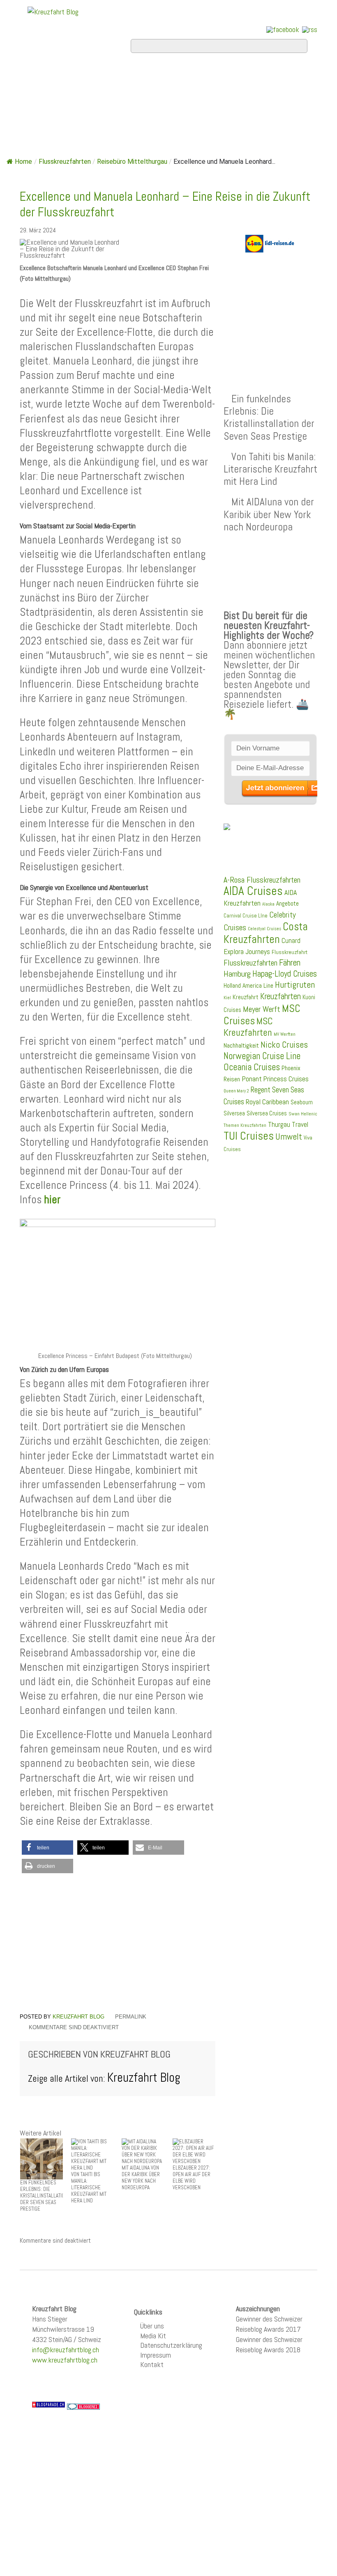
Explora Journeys (247, 952)
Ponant (252, 1079)
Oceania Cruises (252, 1067)
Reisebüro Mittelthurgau (132, 162)
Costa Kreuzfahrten (266, 933)
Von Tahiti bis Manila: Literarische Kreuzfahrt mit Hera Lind (270, 469)
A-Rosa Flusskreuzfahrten (262, 880)
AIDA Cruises (253, 891)
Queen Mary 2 (236, 1091)
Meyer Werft (262, 1009)
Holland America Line (248, 986)
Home (41, 76)
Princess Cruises (286, 1079)
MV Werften (285, 1034)
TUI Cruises (249, 1136)
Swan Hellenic (303, 1114)
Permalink (131, 2017)
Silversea (234, 1113)
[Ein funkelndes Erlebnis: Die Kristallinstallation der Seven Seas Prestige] (42, 2159)
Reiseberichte (214, 98)
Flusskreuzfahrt (290, 952)
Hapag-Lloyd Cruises (285, 974)
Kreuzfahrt (246, 997)
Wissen (175, 120)
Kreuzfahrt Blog (78, 2017)
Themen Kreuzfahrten (245, 1125)
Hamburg (237, 974)
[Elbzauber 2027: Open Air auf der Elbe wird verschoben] (194, 2151)
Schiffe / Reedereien (198, 76)
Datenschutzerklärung (171, 2345)
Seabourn (302, 1102)
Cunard (291, 941)
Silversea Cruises (267, 1113)
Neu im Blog (126, 98)
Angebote (53, 98)
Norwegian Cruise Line (262, 1056)
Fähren (290, 963)
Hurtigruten (295, 985)
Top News (96, 76)
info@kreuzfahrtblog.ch (66, 2350)
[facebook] (283, 29)
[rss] (310, 29)
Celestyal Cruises (264, 929)
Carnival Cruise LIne (246, 916)
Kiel (227, 998)
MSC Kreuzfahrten (248, 1027)
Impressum (156, 2355)
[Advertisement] (118, 1944)
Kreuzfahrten (280, 996)
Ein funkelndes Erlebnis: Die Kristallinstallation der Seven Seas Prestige (269, 417)
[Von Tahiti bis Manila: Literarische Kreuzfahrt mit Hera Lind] (92, 2155)
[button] (47, 1848)
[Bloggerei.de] (83, 2406)
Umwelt (289, 1137)
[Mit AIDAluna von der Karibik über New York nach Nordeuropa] (143, 2151)
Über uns (152, 2326)
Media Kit (153, 2336)
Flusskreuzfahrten (84, 120)
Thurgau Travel (288, 1124)
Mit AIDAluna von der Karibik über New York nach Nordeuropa (269, 514)
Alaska (268, 904)
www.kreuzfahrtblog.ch (65, 2360)
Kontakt (152, 2364)
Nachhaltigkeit (241, 1045)
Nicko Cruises (284, 1045)
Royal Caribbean (267, 1102)
